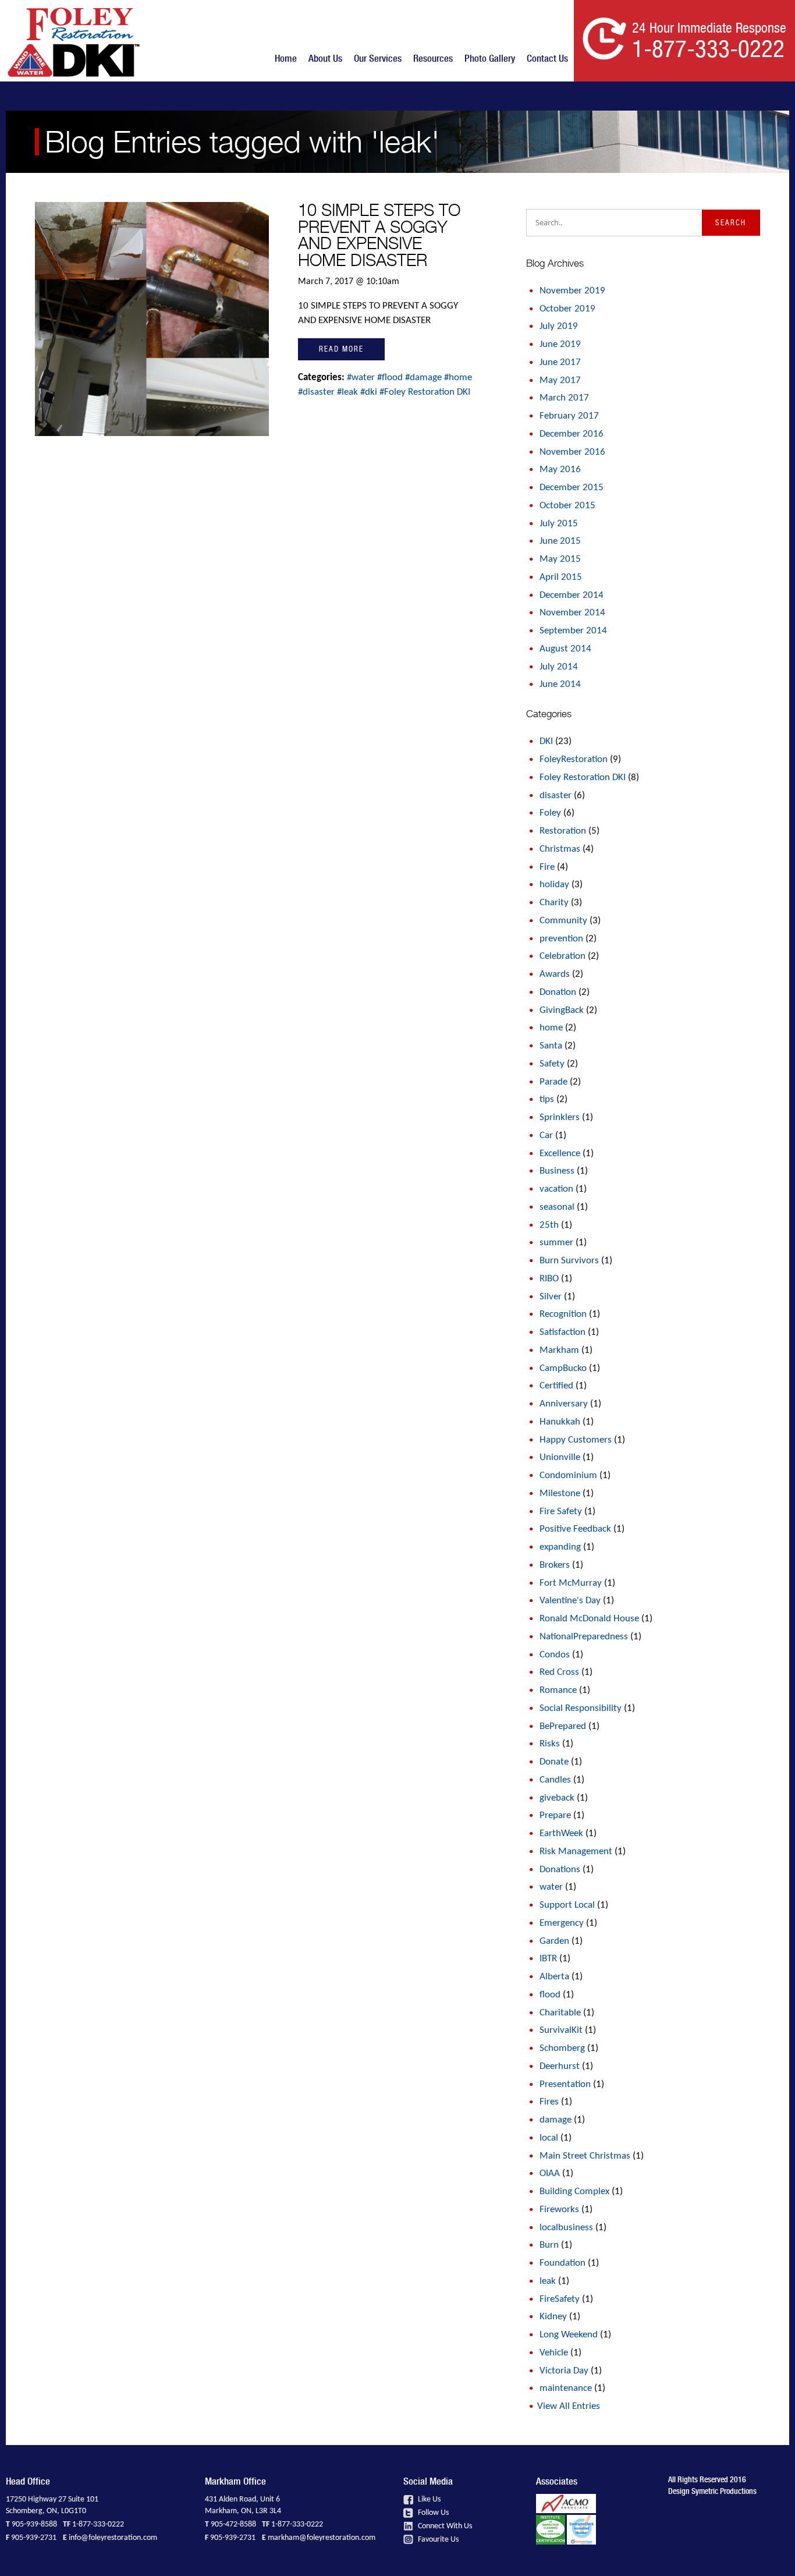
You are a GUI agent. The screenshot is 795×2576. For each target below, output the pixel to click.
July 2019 (559, 326)
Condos (555, 1655)
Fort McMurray (571, 1583)
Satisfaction (562, 1332)
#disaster (317, 392)
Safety (552, 1064)
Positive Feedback (575, 1529)
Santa (551, 1046)
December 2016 (572, 434)
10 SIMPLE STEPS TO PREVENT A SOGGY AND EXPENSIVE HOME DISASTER (379, 235)
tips (547, 1099)
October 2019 (567, 309)
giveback (557, 1798)
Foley (550, 813)
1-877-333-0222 (98, 2524)
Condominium (568, 1475)
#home (458, 378)
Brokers (555, 1565)
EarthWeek (561, 1833)
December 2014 (572, 595)
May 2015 (560, 559)
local (549, 2138)
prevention (561, 939)
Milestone (560, 1493)
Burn (549, 2245)
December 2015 (572, 488)
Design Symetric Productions (712, 2491)
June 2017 (560, 362)
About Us (325, 58)
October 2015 (567, 506)
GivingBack (562, 1010)
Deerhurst (560, 2066)
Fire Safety (561, 1512)
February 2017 (569, 416)
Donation (558, 992)
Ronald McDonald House (589, 1619)
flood (550, 1995)
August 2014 (565, 649)
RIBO (549, 1279)
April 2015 (561, 577)
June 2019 (560, 344)
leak (548, 2281)
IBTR (548, 1959)
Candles (555, 1780)
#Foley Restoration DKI (425, 392)
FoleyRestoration (574, 759)
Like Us (428, 2499)
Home (286, 58)
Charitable (560, 2013)
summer (556, 1243)
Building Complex (574, 2191)
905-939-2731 (34, 2538)
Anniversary (564, 1404)
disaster (556, 796)
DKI (546, 741)
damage (556, 2120)
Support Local (567, 1905)
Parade (553, 1082)
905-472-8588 (233, 2524)
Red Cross (559, 1672)
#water (362, 378)
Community (563, 921)
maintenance (566, 2388)
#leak (349, 392)
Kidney (553, 2317)
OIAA (550, 2173)
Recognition (563, 1314)
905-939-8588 (34, 2524)
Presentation (565, 2084)
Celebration (562, 956)
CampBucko (563, 1368)
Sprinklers (560, 1117)
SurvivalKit (561, 2030)
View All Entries (569, 2406)
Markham (559, 1350)
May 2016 (560, 470)
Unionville (560, 1457)
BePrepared (563, 1726)
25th (549, 1225)
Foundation (562, 2263)
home (551, 1028)
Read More (341, 349)
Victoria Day (564, 2371)
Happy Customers (576, 1440)
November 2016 (572, 452)
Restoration (563, 831)
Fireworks (559, 2210)
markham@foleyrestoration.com (322, 2538)
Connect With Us (444, 2526)
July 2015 (559, 524)
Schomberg (562, 2048)
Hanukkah (560, 1422)
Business (557, 1171)
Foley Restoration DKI (583, 777)
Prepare (555, 1815)
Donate (554, 1762)
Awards (555, 974)
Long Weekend (569, 2335)
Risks (550, 1744)
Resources (433, 58)
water (551, 1887)
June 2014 (560, 684)
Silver (551, 1297)
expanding (560, 1547)
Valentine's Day (570, 1601)
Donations (560, 1870)
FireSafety (560, 2299)
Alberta (554, 1977)
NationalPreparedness (584, 1637)
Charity (554, 903)
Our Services (378, 58)
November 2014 (572, 613)
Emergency (562, 1923)
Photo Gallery (490, 58)
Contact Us (547, 58)
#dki (370, 392)
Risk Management (576, 1852)
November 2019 (572, 291)
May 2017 (560, 380)
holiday (554, 885)
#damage (425, 378)
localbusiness (566, 2228)
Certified (556, 1386)
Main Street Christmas (585, 2156)
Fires (549, 2102)
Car (546, 1135)
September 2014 (573, 631)
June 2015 (560, 541)
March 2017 (564, 398)
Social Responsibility (581, 1708)
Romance (558, 1690)
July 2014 (559, 667)
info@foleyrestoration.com (113, 2538)
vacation (556, 1189)
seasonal (557, 1207)
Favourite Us (437, 2540)
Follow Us (432, 2513)
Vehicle (554, 2353)
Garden (554, 1941)
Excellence (560, 1154)
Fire (547, 867)
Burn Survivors (569, 1261)
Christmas (560, 849)
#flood (391, 378)
